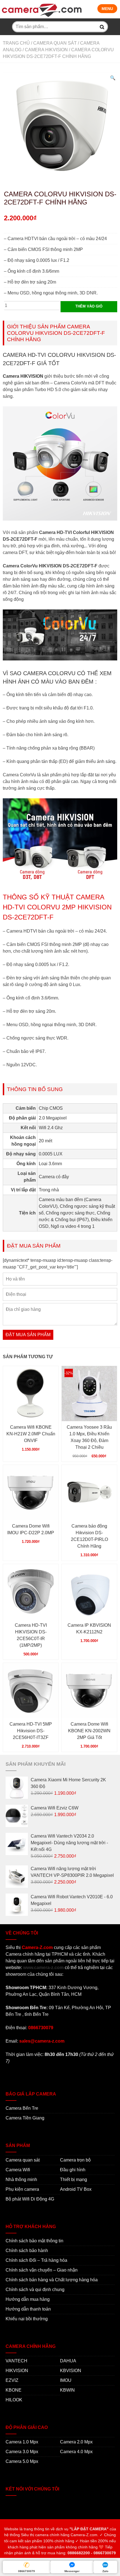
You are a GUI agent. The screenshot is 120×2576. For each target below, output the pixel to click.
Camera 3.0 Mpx (22, 2452)
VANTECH (16, 2361)
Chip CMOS (51, 1108)
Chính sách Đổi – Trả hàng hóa (36, 2260)
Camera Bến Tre (22, 2108)
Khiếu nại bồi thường (27, 2319)
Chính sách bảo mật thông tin (34, 2241)
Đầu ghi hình (73, 2170)
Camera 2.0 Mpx (76, 2442)
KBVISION (71, 2371)
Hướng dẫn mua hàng (28, 2299)
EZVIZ (12, 2380)
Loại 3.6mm (50, 1164)
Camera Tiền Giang (25, 2118)
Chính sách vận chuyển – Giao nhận (42, 2270)
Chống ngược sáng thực (70, 1213)
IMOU (66, 2380)
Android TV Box (76, 2189)
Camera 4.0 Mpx (76, 2452)
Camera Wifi (18, 2170)
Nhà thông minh (21, 2179)
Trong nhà (49, 1190)
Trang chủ (16, 43)
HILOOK (14, 2400)
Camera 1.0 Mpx (22, 2442)
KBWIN (67, 2390)
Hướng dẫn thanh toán (28, 2309)
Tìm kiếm (102, 27)
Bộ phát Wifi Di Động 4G (30, 2199)
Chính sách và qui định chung (35, 2290)
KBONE (14, 2390)
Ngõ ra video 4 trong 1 (73, 1226)
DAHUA (68, 2361)
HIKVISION (17, 2371)
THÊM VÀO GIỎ (89, 306)
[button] (113, 78)
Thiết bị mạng (74, 2179)
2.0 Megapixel (53, 1118)
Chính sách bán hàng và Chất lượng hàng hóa (52, 2280)
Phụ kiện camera (22, 2189)
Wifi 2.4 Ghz (51, 1128)
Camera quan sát (55, 43)
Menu (107, 9)
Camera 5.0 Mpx (22, 2461)
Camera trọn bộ (75, 2160)
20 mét (45, 1141)
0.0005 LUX (51, 1154)
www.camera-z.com (43, 1968)
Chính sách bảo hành (27, 2251)
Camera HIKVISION (46, 50)
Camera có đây (54, 1177)
